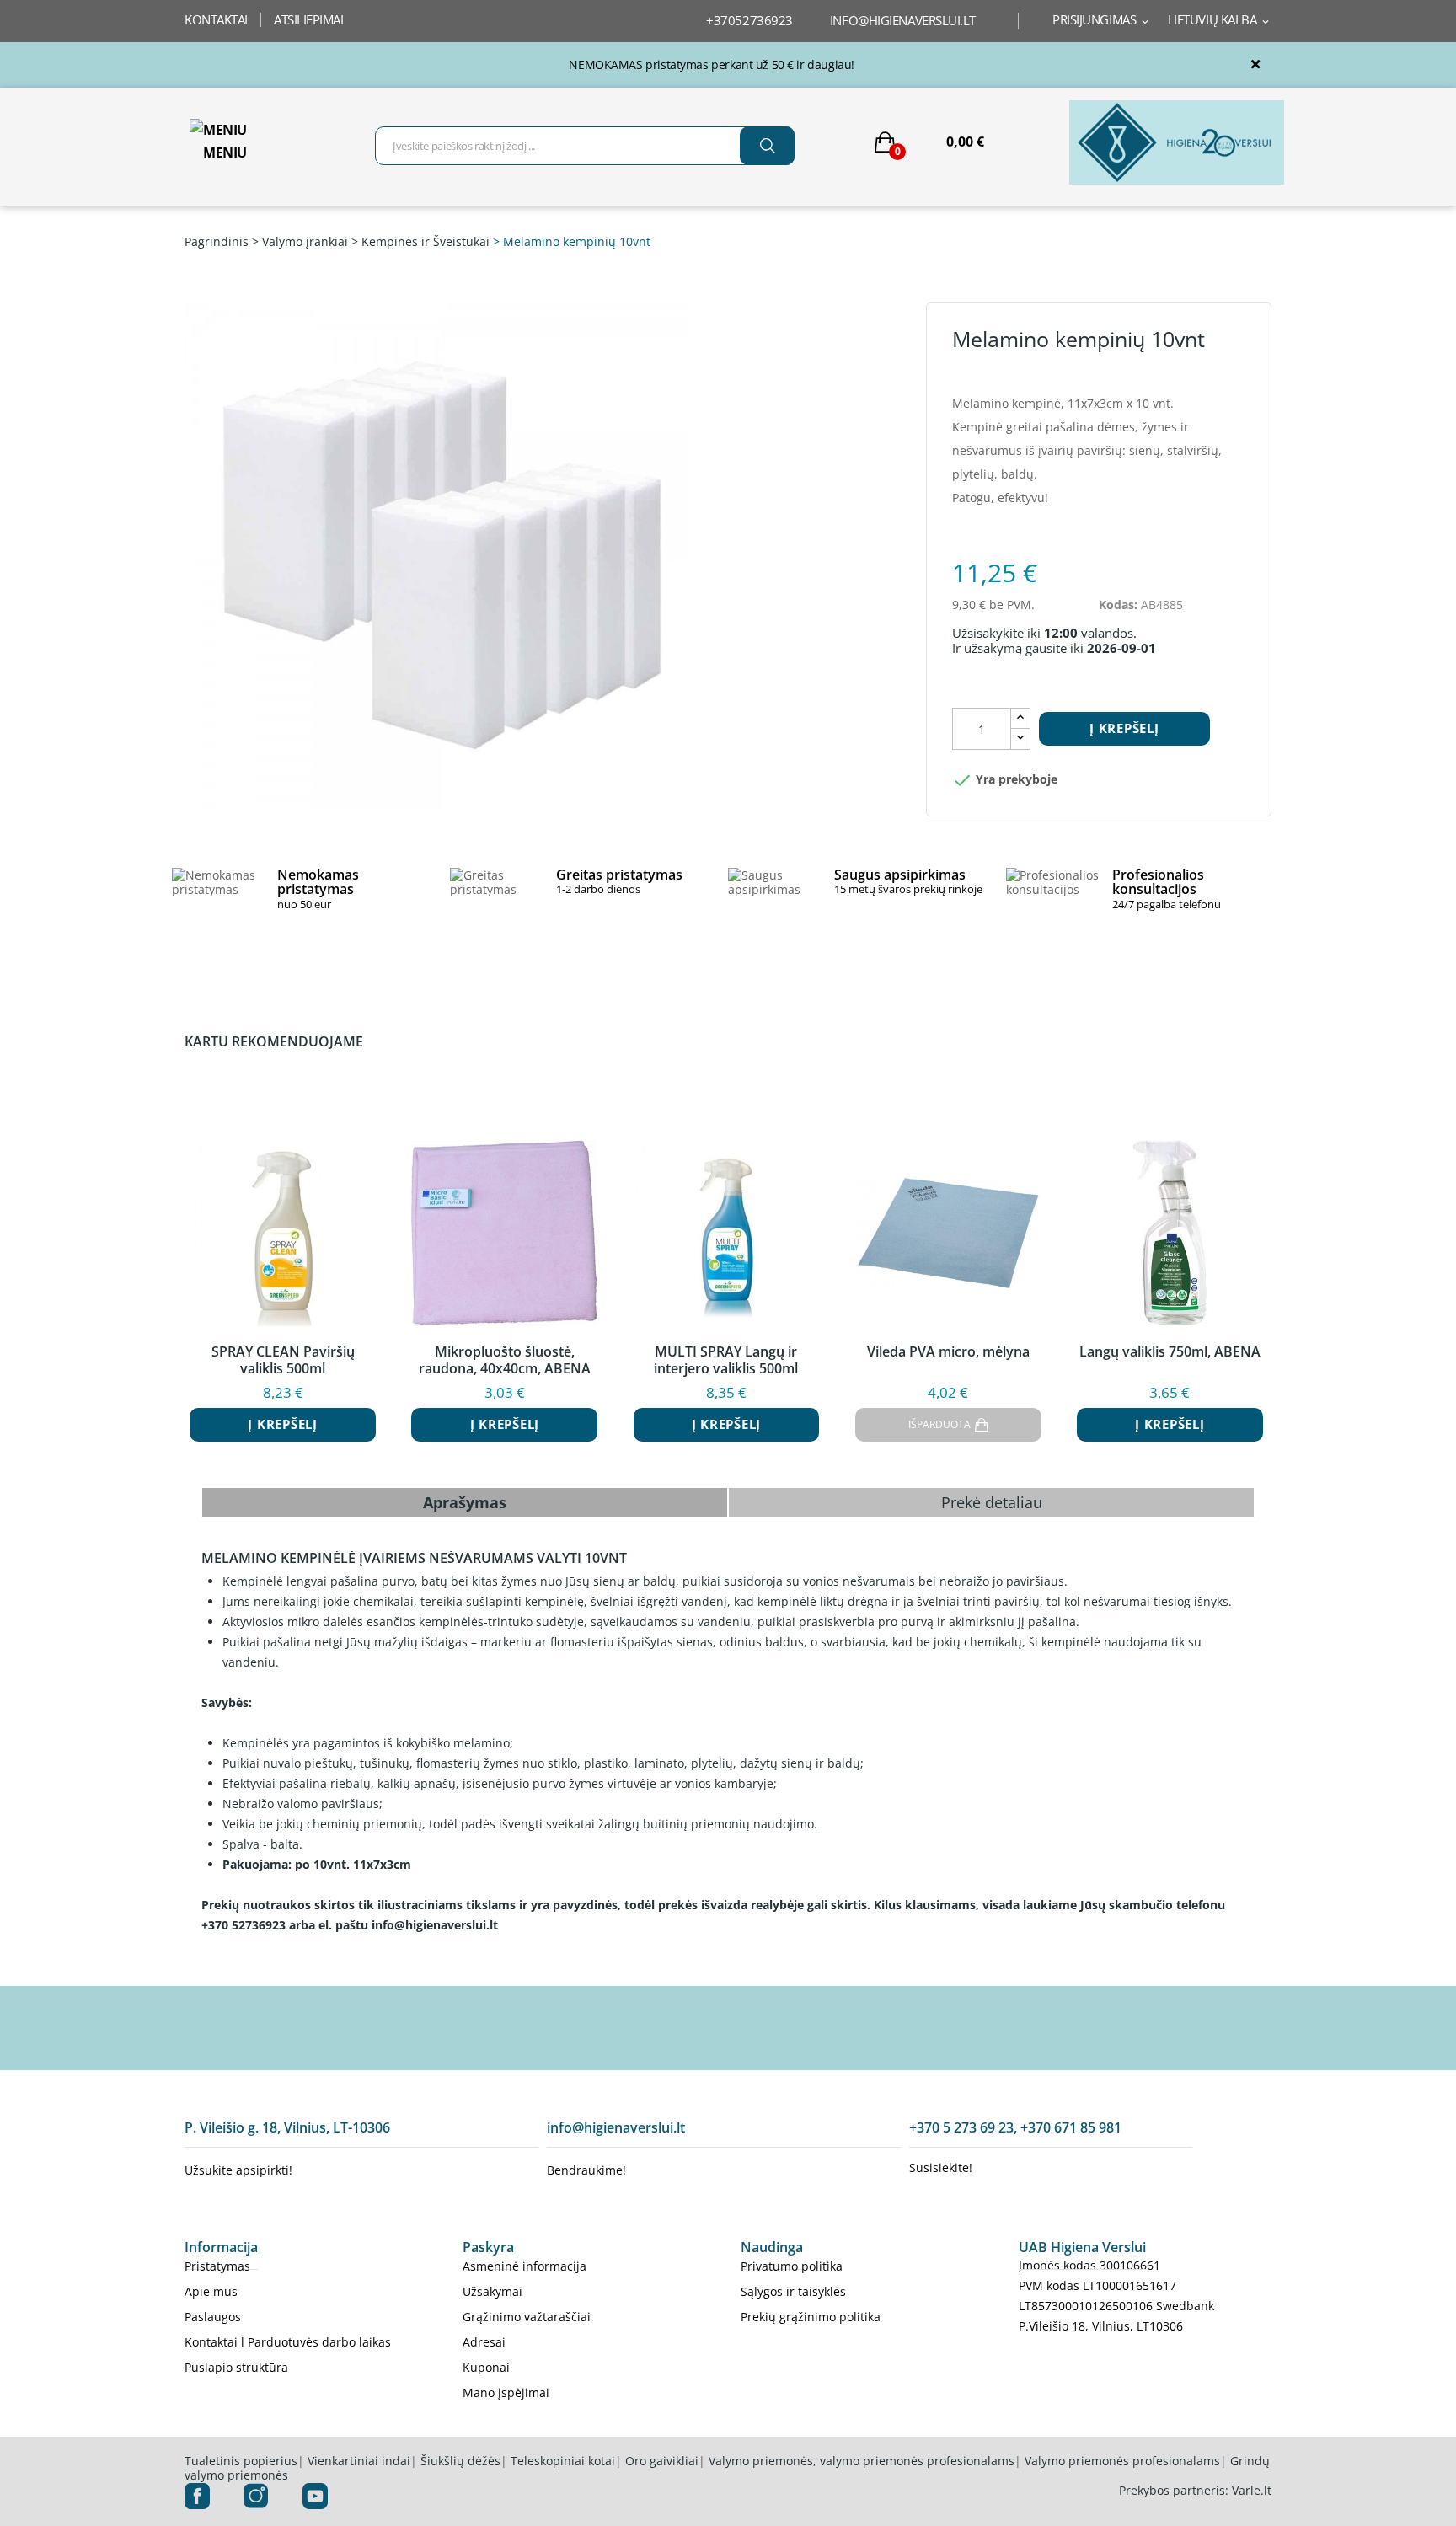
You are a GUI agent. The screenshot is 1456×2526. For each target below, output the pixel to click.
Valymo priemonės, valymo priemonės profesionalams (862, 2461)
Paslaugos (213, 2317)
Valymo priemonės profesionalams (1122, 2461)
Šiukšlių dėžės (460, 2461)
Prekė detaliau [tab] (992, 1502)
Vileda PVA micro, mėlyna (948, 1352)
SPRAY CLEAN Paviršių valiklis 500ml (283, 1360)
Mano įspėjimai (506, 2392)
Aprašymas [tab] (465, 1502)
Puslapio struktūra (236, 2367)
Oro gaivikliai (662, 2461)
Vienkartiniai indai (359, 2461)
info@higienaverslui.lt (903, 20)
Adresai (484, 2342)
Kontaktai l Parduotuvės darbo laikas (288, 2342)
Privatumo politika (792, 2266)
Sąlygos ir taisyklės (793, 2291)
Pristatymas (217, 2266)
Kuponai (486, 2367)
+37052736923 (749, 20)
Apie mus (211, 2291)
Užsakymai (492, 2291)
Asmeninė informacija (525, 2266)
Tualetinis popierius (241, 2461)
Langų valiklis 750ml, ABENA (1170, 1352)
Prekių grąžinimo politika (811, 2317)
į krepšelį (1124, 728)
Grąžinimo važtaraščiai (527, 2317)
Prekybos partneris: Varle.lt (1195, 2490)
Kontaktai (216, 19)
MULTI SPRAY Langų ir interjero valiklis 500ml (726, 1360)
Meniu (225, 153)
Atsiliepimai (309, 19)
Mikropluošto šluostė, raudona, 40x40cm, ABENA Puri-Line (505, 1360)
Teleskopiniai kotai (563, 2461)
